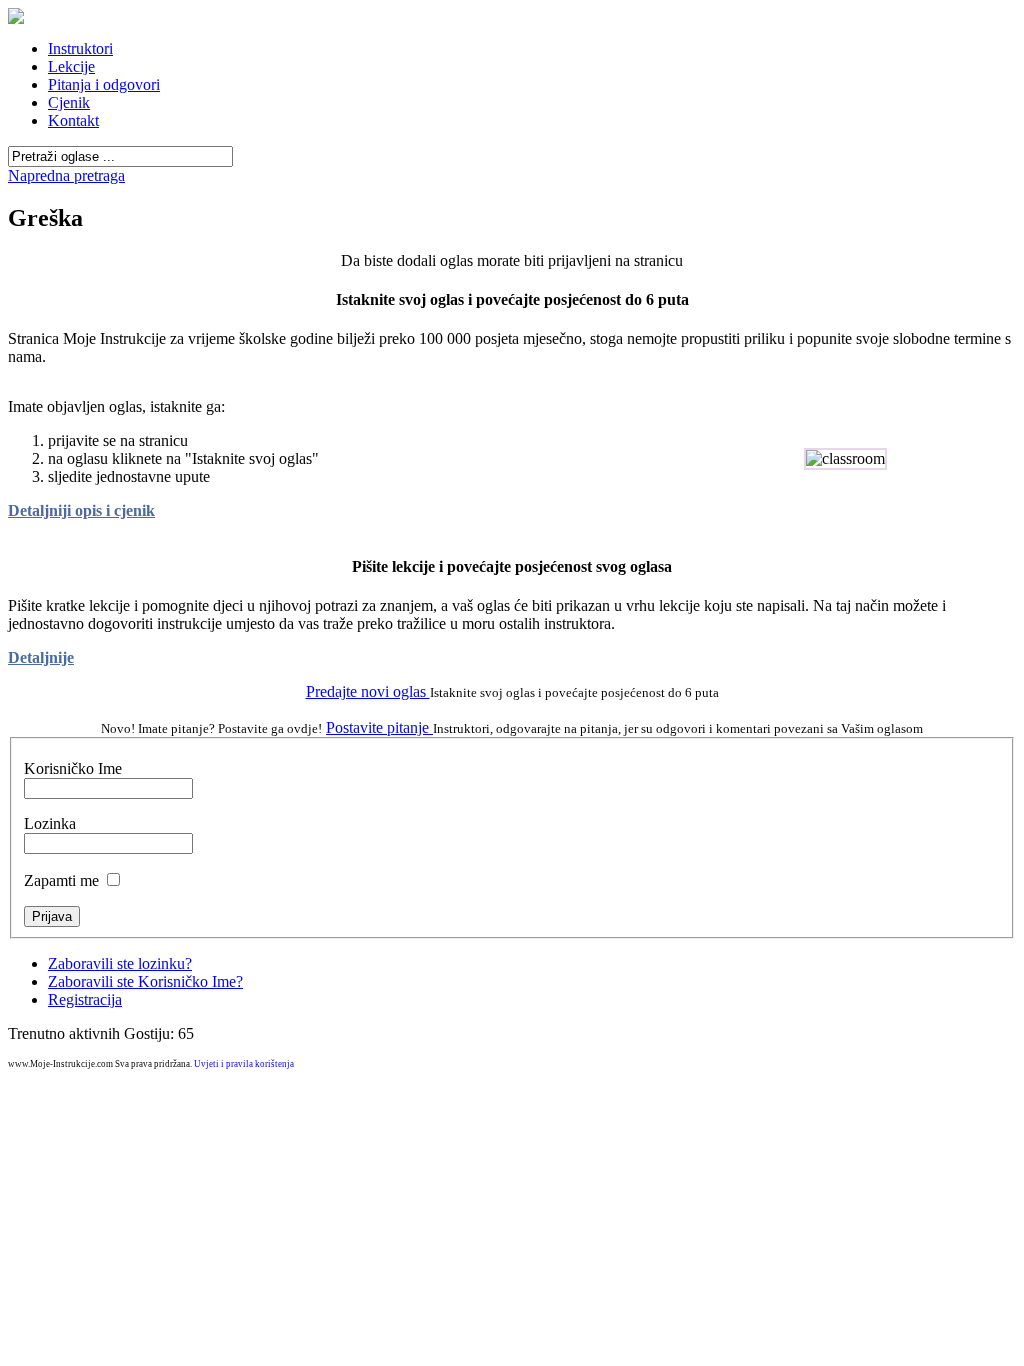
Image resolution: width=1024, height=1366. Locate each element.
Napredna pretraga (66, 175)
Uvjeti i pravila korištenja (244, 1064)
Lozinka (50, 823)
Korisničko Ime (73, 768)
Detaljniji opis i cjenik (81, 510)
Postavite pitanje (379, 727)
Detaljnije (41, 657)
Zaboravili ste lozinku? (120, 963)
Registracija (85, 999)
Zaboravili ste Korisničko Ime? (145, 981)
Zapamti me (61, 880)
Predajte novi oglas (368, 691)
